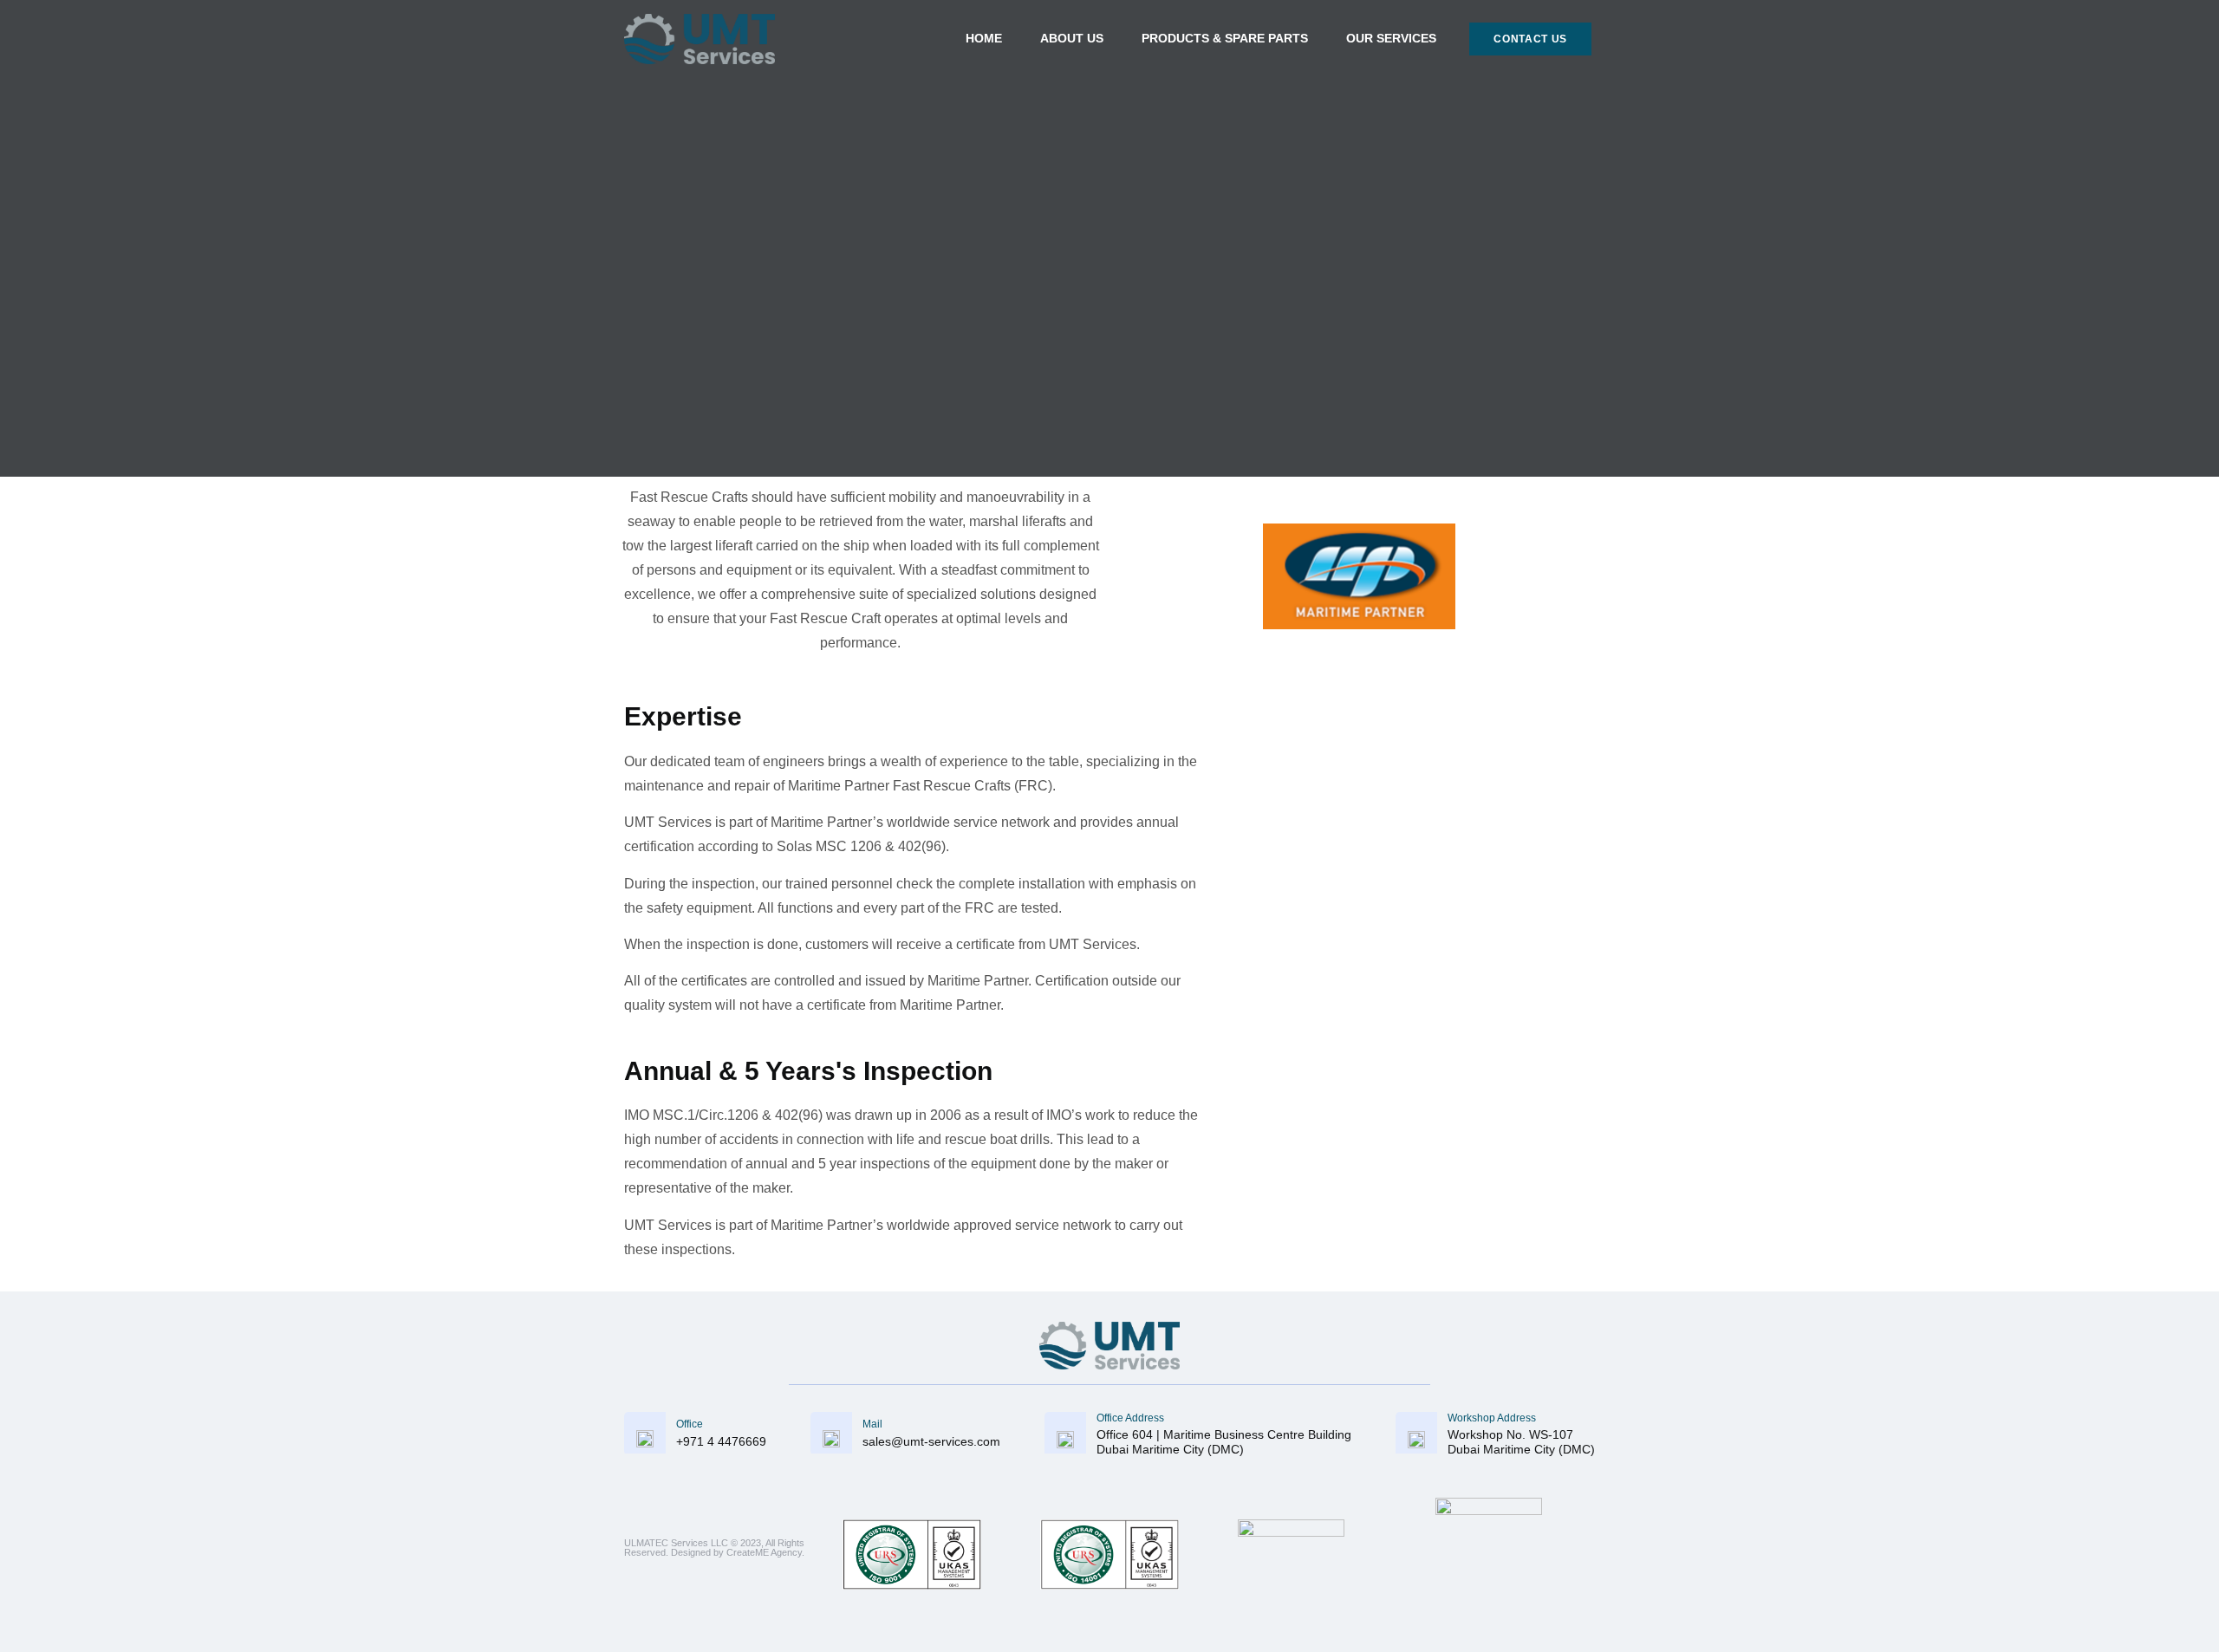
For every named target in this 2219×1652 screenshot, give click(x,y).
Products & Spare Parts (1225, 38)
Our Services (1391, 38)
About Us (1072, 38)
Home (984, 38)
